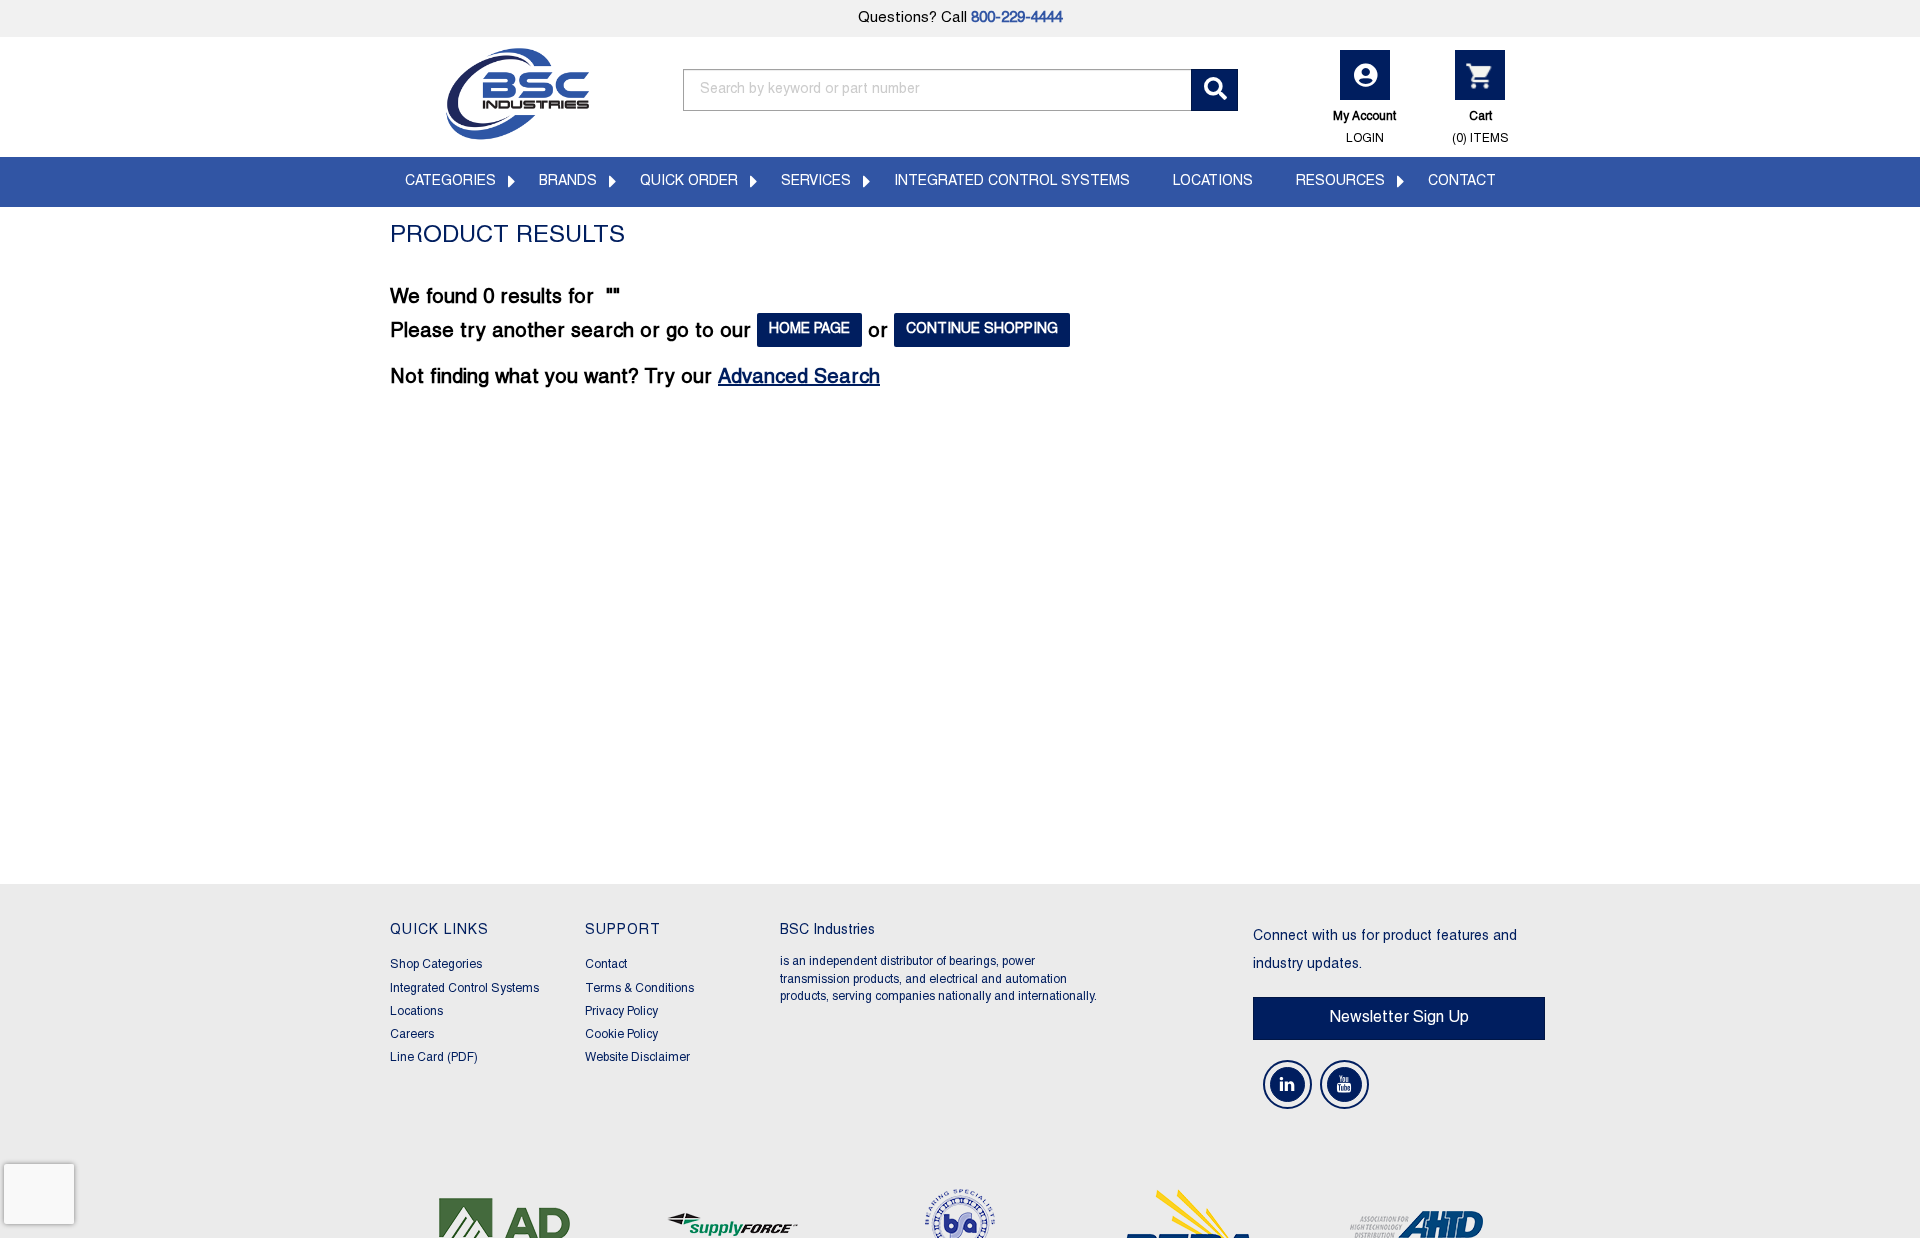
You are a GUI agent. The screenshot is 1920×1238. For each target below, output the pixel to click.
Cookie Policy (621, 1034)
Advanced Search (799, 378)
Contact (1462, 181)
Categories (450, 181)
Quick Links (439, 930)
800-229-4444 (1017, 18)
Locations (1213, 181)
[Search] (1214, 90)
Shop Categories (436, 964)
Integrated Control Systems (1012, 181)
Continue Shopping (982, 329)
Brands (568, 181)
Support (623, 930)
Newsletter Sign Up (1399, 1018)
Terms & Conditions (639, 988)
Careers (412, 1034)
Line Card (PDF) (434, 1057)
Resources (1340, 181)
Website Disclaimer (637, 1057)
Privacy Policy (621, 1011)
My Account (1364, 127)
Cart (1480, 127)
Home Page (809, 329)
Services (816, 181)
